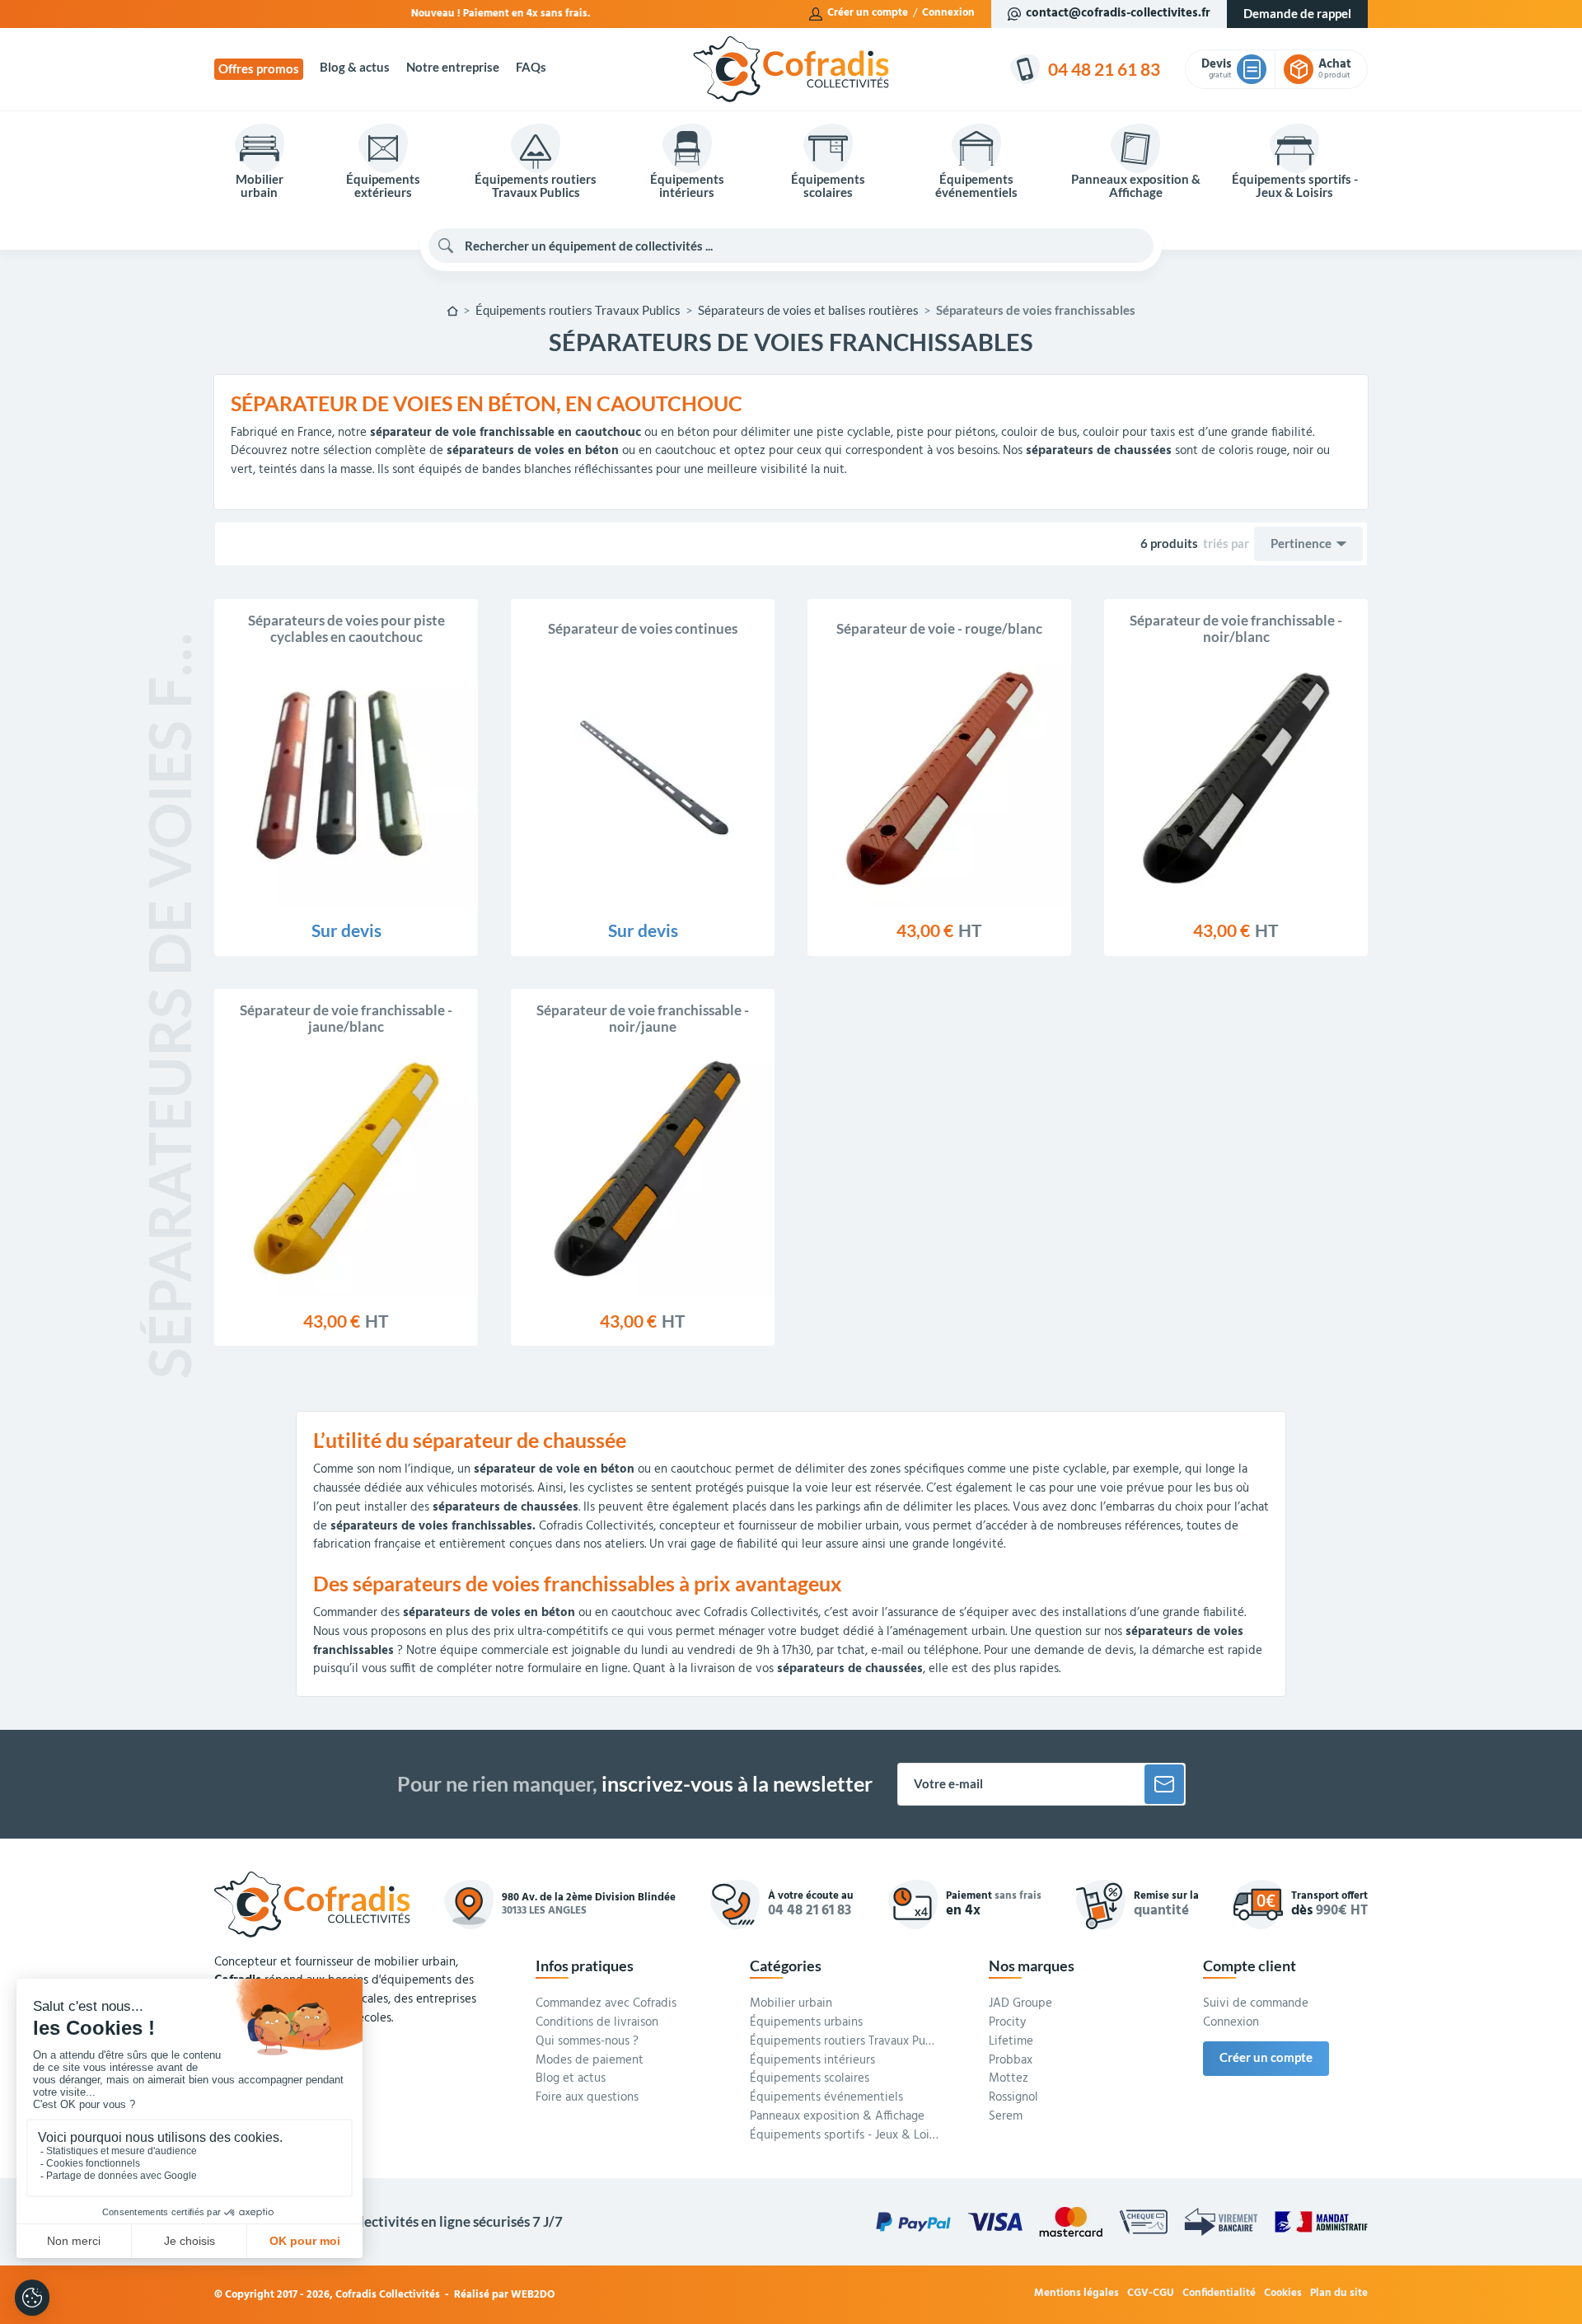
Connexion (948, 13)
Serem (1006, 2117)
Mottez (1009, 2079)
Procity (1007, 2023)
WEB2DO (533, 2295)
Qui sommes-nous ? (587, 2042)
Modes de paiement (590, 2061)
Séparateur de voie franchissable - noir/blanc (1236, 629)
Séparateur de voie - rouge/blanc (939, 629)
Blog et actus (571, 2079)
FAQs (531, 67)
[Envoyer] (1164, 1784)
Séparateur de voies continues (643, 629)
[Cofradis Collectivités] (791, 69)
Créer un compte (868, 13)
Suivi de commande (1256, 2004)
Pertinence (1301, 544)
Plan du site (1339, 2294)
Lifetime (1011, 2042)
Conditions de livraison (597, 2023)
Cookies (1283, 2294)
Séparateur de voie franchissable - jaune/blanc (346, 1019)
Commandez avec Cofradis (606, 2004)
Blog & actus (355, 67)
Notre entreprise (453, 67)
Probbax (1011, 2061)
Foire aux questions (587, 2098)
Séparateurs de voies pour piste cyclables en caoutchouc (346, 629)
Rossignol (1013, 2098)
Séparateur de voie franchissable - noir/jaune (643, 1019)
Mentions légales (1077, 2294)
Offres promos (259, 69)
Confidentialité (1219, 2294)
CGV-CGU (1151, 2294)
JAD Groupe (1020, 2004)
